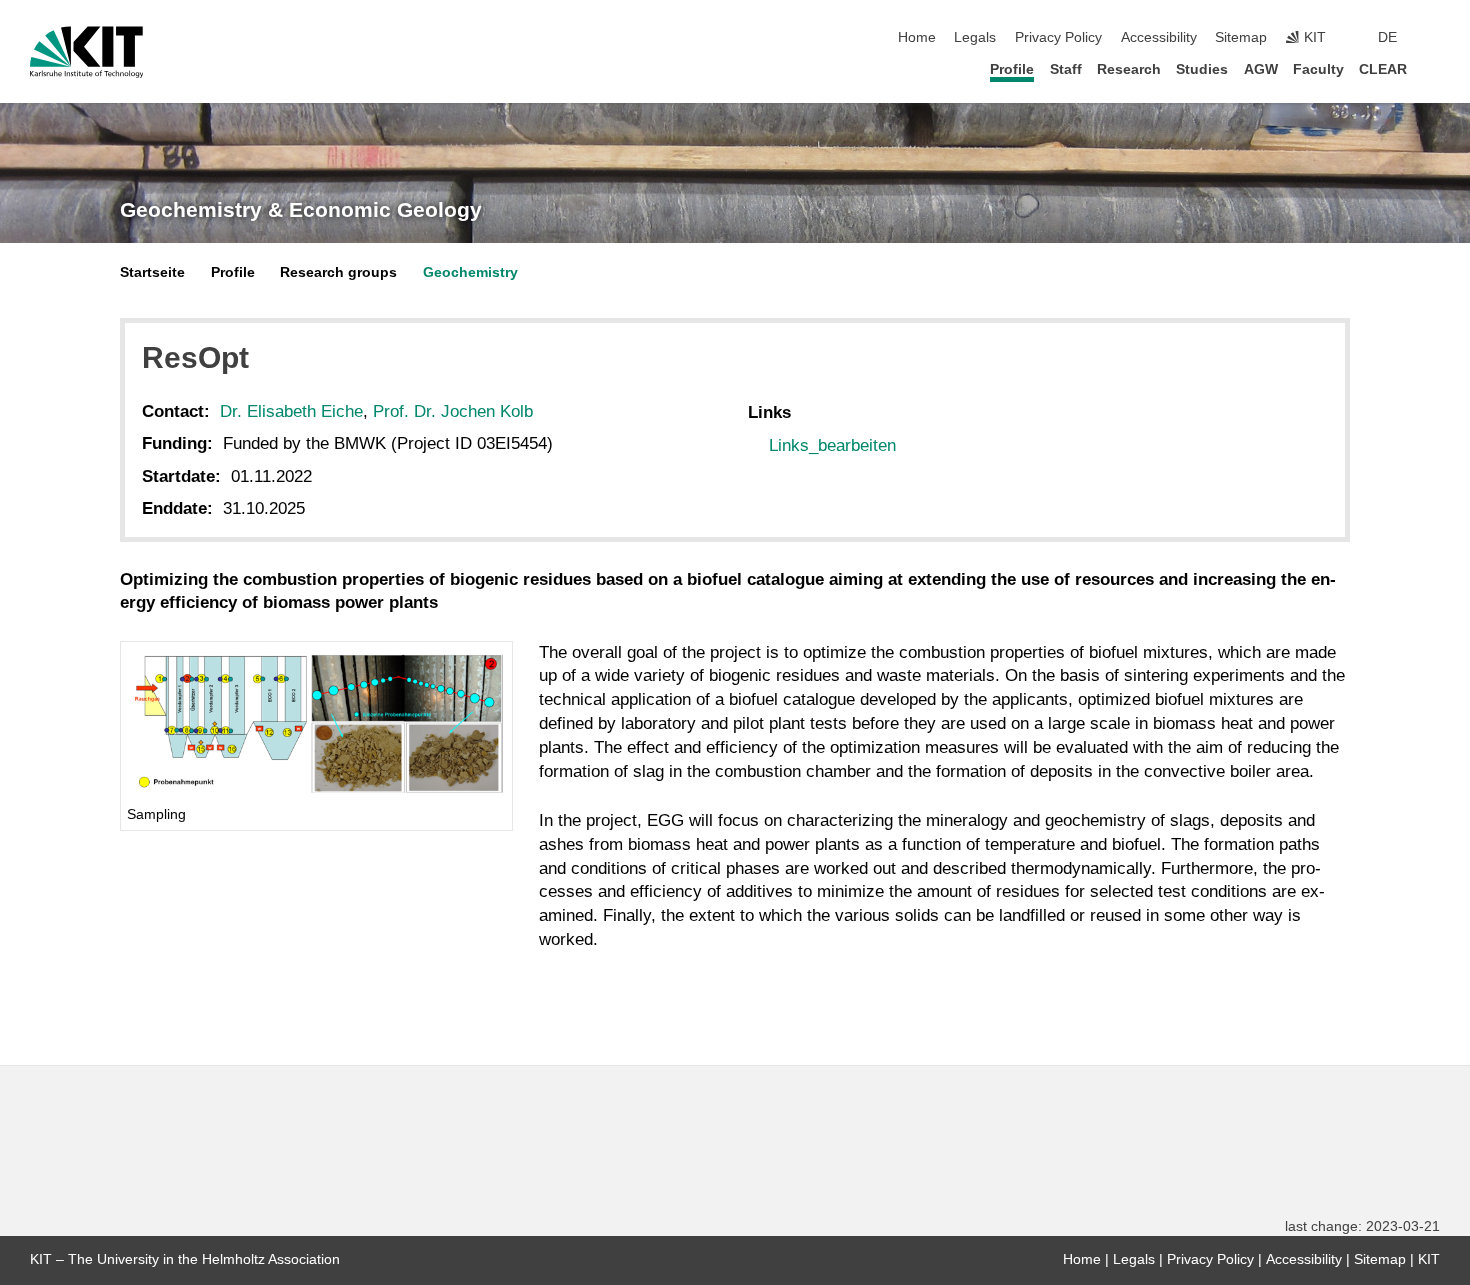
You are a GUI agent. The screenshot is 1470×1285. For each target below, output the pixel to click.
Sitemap (1241, 37)
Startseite (152, 272)
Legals (975, 37)
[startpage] (1434, 68)
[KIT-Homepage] (86, 52)
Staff (1066, 69)
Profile (1012, 69)
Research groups (338, 272)
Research (1129, 69)
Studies (1202, 69)
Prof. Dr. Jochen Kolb (453, 411)
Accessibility (1159, 37)
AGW (1261, 69)
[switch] (1434, 38)
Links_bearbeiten (832, 445)
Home (917, 37)
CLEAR (1383, 69)
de (1387, 37)
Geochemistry (470, 272)
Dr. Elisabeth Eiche (291, 411)
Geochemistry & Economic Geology (301, 210)
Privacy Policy (1058, 37)
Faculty (1318, 69)
